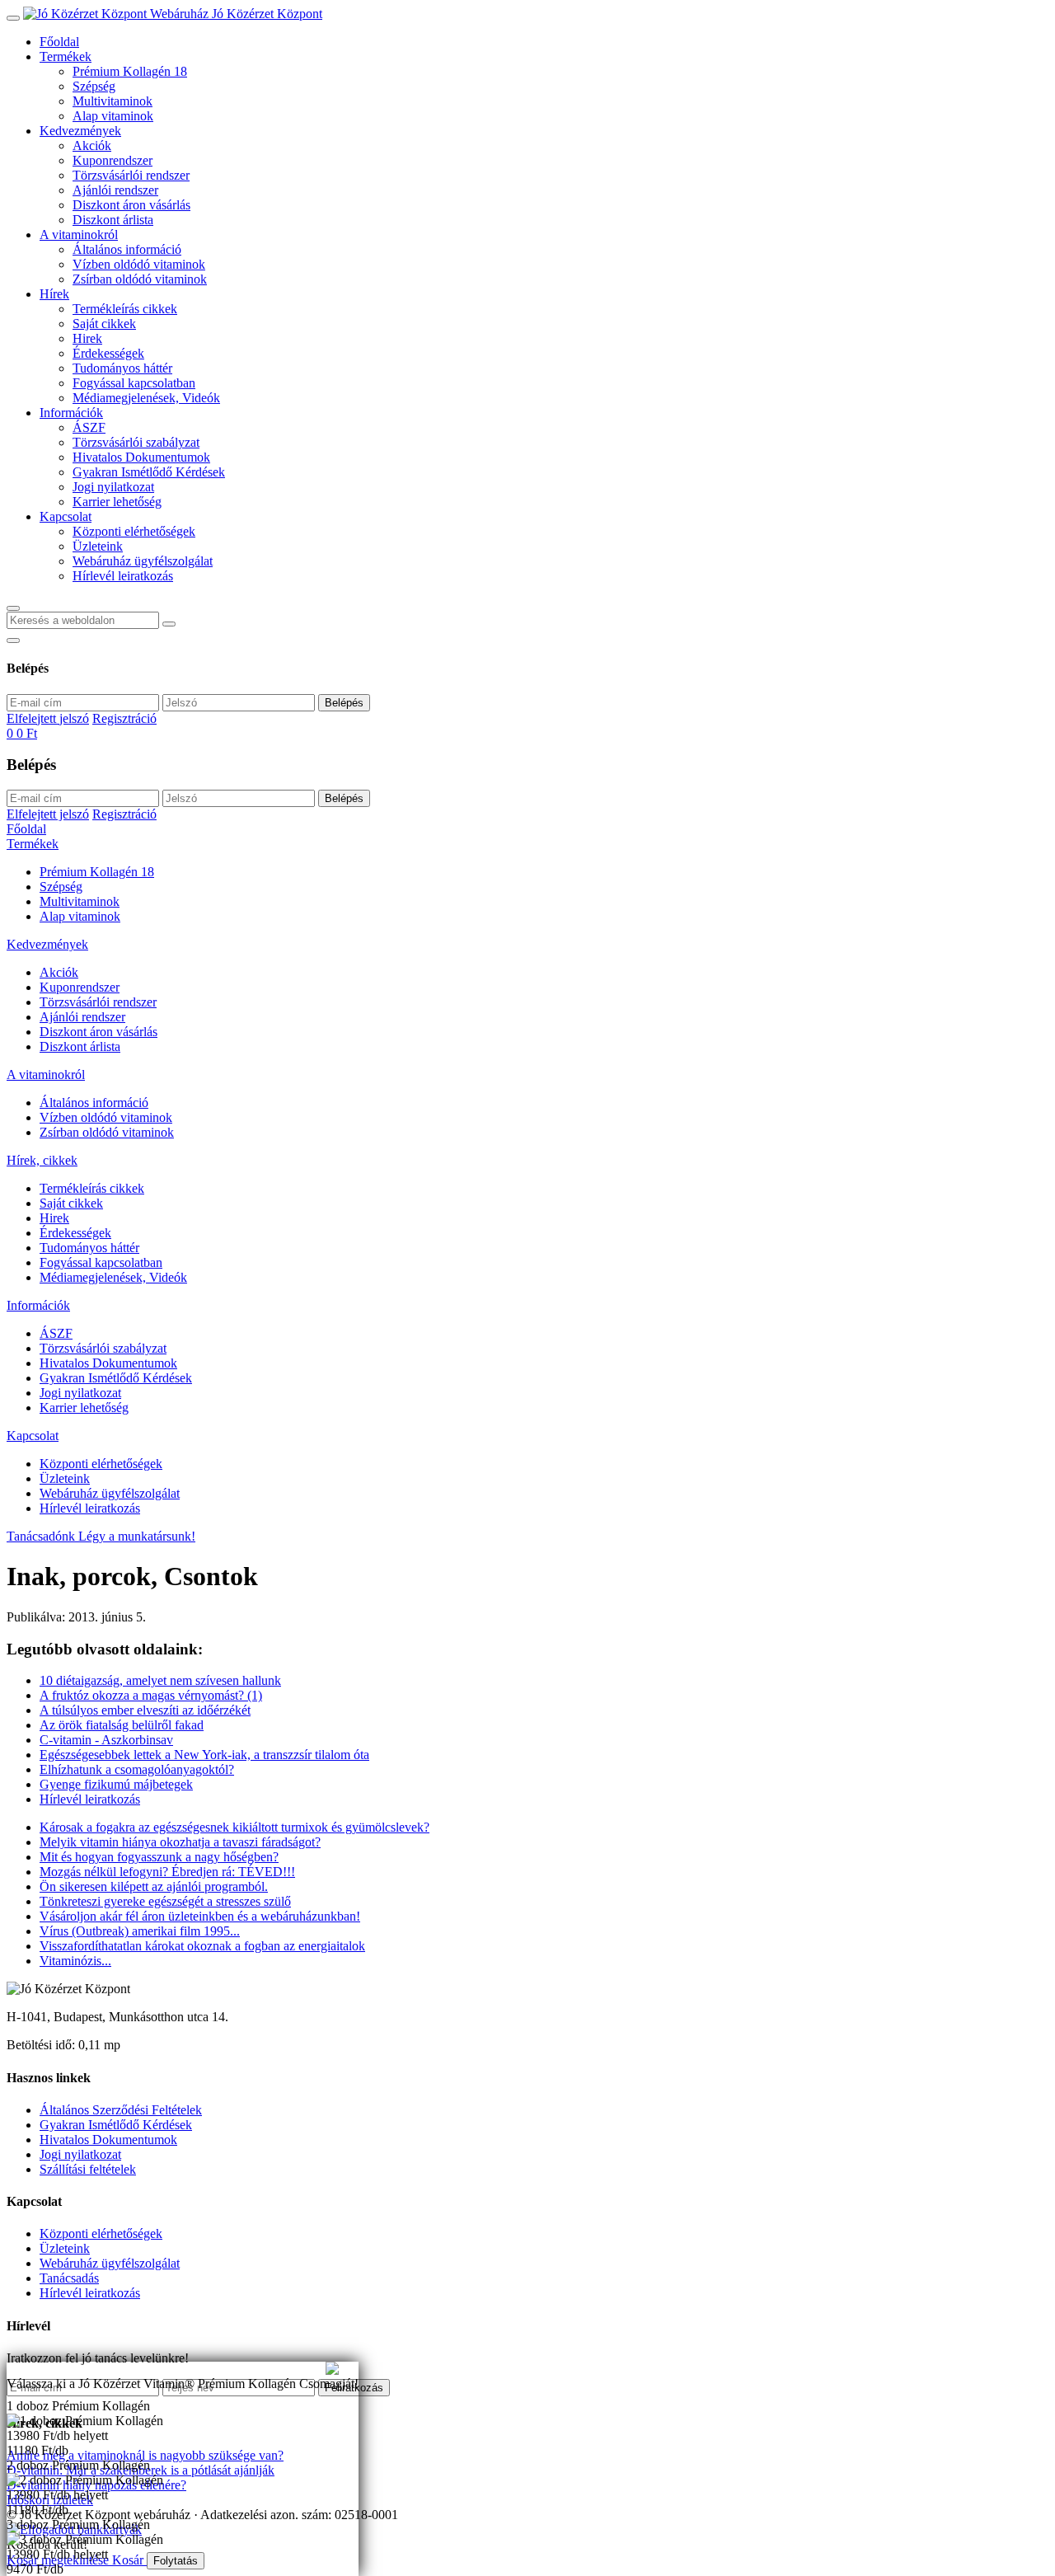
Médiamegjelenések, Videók (146, 398)
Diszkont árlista (113, 220)
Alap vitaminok (113, 116)
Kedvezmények (80, 131)
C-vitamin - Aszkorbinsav (106, 1740)
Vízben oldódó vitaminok (139, 264)
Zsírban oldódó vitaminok (140, 279)
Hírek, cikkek (42, 1160)
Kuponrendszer (113, 160)
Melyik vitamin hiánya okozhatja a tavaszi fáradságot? (180, 1842)
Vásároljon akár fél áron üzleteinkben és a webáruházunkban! (200, 1916)
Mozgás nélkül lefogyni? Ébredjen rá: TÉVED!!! (167, 1872)
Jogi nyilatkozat (113, 487)
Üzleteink (98, 546)
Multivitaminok (113, 101)
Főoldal (59, 42)
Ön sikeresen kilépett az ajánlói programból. (154, 1886)
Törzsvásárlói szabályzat (136, 442)
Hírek (54, 294)
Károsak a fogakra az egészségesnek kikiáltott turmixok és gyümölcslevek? (234, 1827)
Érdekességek (108, 353)
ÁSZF (89, 427)
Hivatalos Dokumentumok (141, 457)
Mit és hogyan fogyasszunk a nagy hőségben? (159, 1857)
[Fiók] (13, 640)
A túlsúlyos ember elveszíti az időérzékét (145, 1710)
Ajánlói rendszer (115, 190)
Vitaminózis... (75, 1961)
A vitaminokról (79, 235)
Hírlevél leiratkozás (123, 576)
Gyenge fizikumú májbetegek (116, 1784)
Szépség (94, 86)
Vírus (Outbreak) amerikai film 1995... (140, 1931)
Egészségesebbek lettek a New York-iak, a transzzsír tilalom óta (204, 1755)
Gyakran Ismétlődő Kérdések (149, 472)
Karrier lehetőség (117, 502)
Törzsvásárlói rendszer (131, 175)
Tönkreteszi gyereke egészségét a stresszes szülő (165, 1901)
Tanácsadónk (42, 1536)
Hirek (87, 338)
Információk (71, 413)
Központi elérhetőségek (134, 531)
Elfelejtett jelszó (48, 718)
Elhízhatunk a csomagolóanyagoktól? (137, 1769)
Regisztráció (124, 718)
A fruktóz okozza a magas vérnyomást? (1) (151, 1695)
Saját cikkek (104, 324)
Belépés (344, 703)
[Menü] (13, 18)
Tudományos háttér (122, 368)
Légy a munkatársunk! (137, 1536)
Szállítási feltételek (88, 2169)
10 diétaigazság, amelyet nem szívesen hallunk (160, 1680)
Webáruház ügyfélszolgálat (143, 561)
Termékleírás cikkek (125, 309)
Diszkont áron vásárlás (131, 205)
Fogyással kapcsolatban (134, 383)
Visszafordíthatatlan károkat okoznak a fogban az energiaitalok (202, 1946)
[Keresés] (13, 608)
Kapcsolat (66, 516)
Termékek (66, 56)
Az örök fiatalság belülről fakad (122, 1725)
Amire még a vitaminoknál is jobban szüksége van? (140, 2369)
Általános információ (127, 249)
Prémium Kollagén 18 (130, 71)
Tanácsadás (69, 2278)
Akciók (92, 145)
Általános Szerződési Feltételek (121, 2110)
